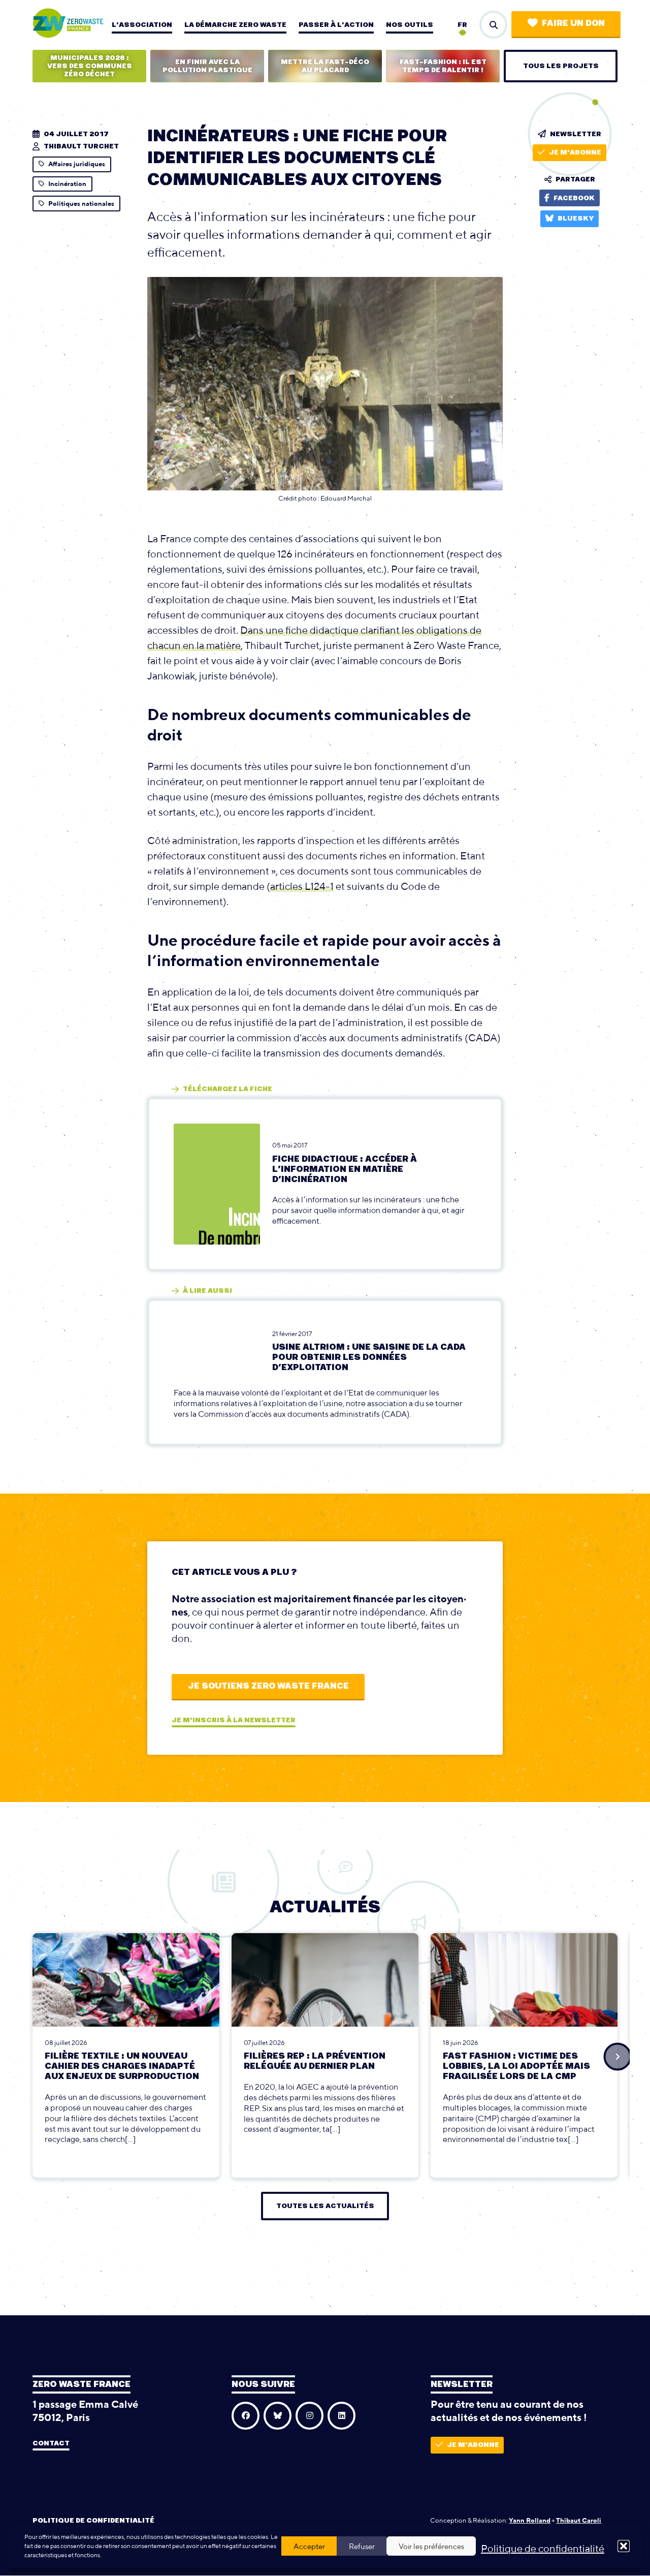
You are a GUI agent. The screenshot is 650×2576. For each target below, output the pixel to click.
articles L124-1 (302, 886)
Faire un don (573, 23)
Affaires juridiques (77, 164)
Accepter (309, 2546)
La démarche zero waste (235, 25)
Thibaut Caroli (579, 2520)
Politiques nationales (81, 204)
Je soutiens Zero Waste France (268, 1686)
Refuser (362, 2546)
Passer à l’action (336, 25)
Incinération (67, 184)
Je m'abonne (575, 152)
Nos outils (410, 25)
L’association (142, 25)
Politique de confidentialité (543, 2548)
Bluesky (576, 219)
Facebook (574, 198)
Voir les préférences (431, 2546)
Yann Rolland (530, 2520)
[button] (624, 2546)
